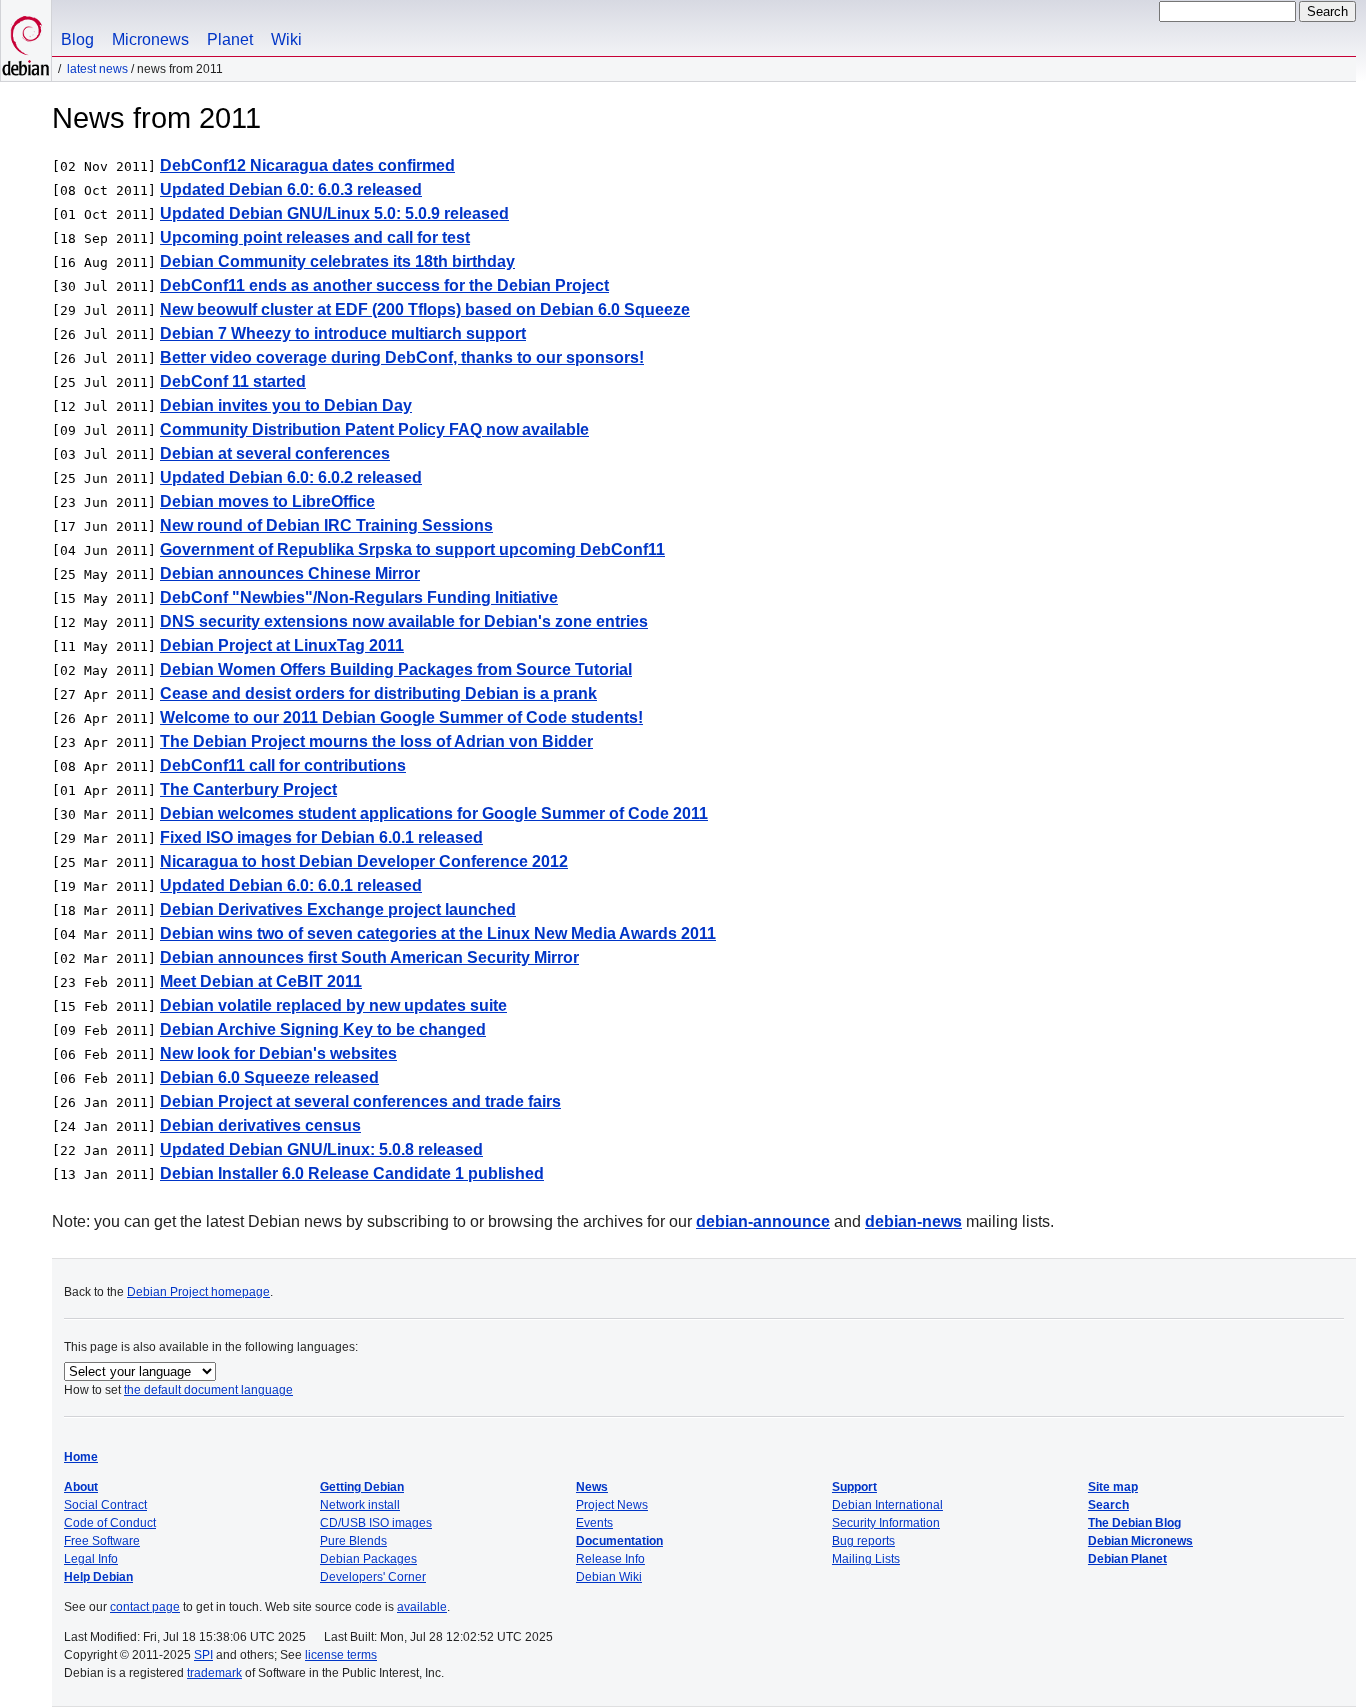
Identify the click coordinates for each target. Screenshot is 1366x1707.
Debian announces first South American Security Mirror (369, 957)
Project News (612, 1505)
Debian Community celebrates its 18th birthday (337, 261)
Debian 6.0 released (269, 1077)
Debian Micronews (1140, 1541)
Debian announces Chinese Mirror (290, 573)
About (81, 1487)
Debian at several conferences (275, 453)
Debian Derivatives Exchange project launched (338, 909)
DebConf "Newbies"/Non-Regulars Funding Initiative (359, 597)
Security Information (886, 1523)
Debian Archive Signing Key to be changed (323, 1029)
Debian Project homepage (198, 1292)
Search (1108, 1505)
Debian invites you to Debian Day (286, 405)
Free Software (102, 1541)
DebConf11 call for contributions (283, 765)
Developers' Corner (373, 1577)
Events (594, 1523)
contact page (145, 1607)
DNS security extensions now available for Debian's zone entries (404, 621)
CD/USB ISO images (376, 1523)
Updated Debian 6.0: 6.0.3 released (291, 189)
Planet (230, 39)
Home (81, 1457)
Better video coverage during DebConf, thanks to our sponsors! (402, 357)
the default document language (208, 1390)
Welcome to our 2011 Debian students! (401, 717)
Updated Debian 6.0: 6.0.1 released (291, 885)
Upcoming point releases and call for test (315, 237)
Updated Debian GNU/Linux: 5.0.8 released (321, 1149)
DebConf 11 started (233, 381)
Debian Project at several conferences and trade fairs (360, 1101)
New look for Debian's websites (278, 1053)
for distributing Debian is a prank (378, 693)
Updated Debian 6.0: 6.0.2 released (291, 477)
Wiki (286, 39)
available (422, 1607)
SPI (203, 1655)
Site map (1113, 1487)
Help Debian (98, 1577)
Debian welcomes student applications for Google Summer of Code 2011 (434, 813)
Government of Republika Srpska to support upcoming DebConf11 (412, 549)
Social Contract (105, 1505)
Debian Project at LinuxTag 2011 (282, 645)
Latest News (97, 69)
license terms (341, 1655)
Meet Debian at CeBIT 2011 (261, 981)
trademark (214, 1673)
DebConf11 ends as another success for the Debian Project (384, 285)
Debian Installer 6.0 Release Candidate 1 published (352, 1173)
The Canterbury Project (248, 789)
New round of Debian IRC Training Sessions (326, 525)
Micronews (150, 39)
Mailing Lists (866, 1559)
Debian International (887, 1505)
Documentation (619, 1541)
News (592, 1487)
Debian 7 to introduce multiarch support (343, 333)
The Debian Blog (1134, 1523)
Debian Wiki (609, 1577)
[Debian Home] (26, 40)
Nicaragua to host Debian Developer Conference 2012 (364, 861)
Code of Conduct (110, 1523)
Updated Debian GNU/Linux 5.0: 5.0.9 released (334, 213)
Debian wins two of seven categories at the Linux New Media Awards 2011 (438, 933)
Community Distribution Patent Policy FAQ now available (374, 429)
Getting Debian (362, 1487)
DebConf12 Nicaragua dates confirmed (307, 165)
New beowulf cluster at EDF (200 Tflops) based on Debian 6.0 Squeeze (425, 309)
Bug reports (863, 1541)
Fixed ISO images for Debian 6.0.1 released (321, 837)
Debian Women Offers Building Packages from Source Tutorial (396, 669)
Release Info (610, 1559)
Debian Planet (1127, 1559)
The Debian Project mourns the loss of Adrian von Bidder (376, 741)
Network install (360, 1505)
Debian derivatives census (260, 1125)
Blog (77, 39)
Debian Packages (368, 1559)
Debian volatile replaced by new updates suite (333, 1005)
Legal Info (91, 1559)
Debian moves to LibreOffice (267, 501)
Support (854, 1487)
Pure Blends (353, 1541)
